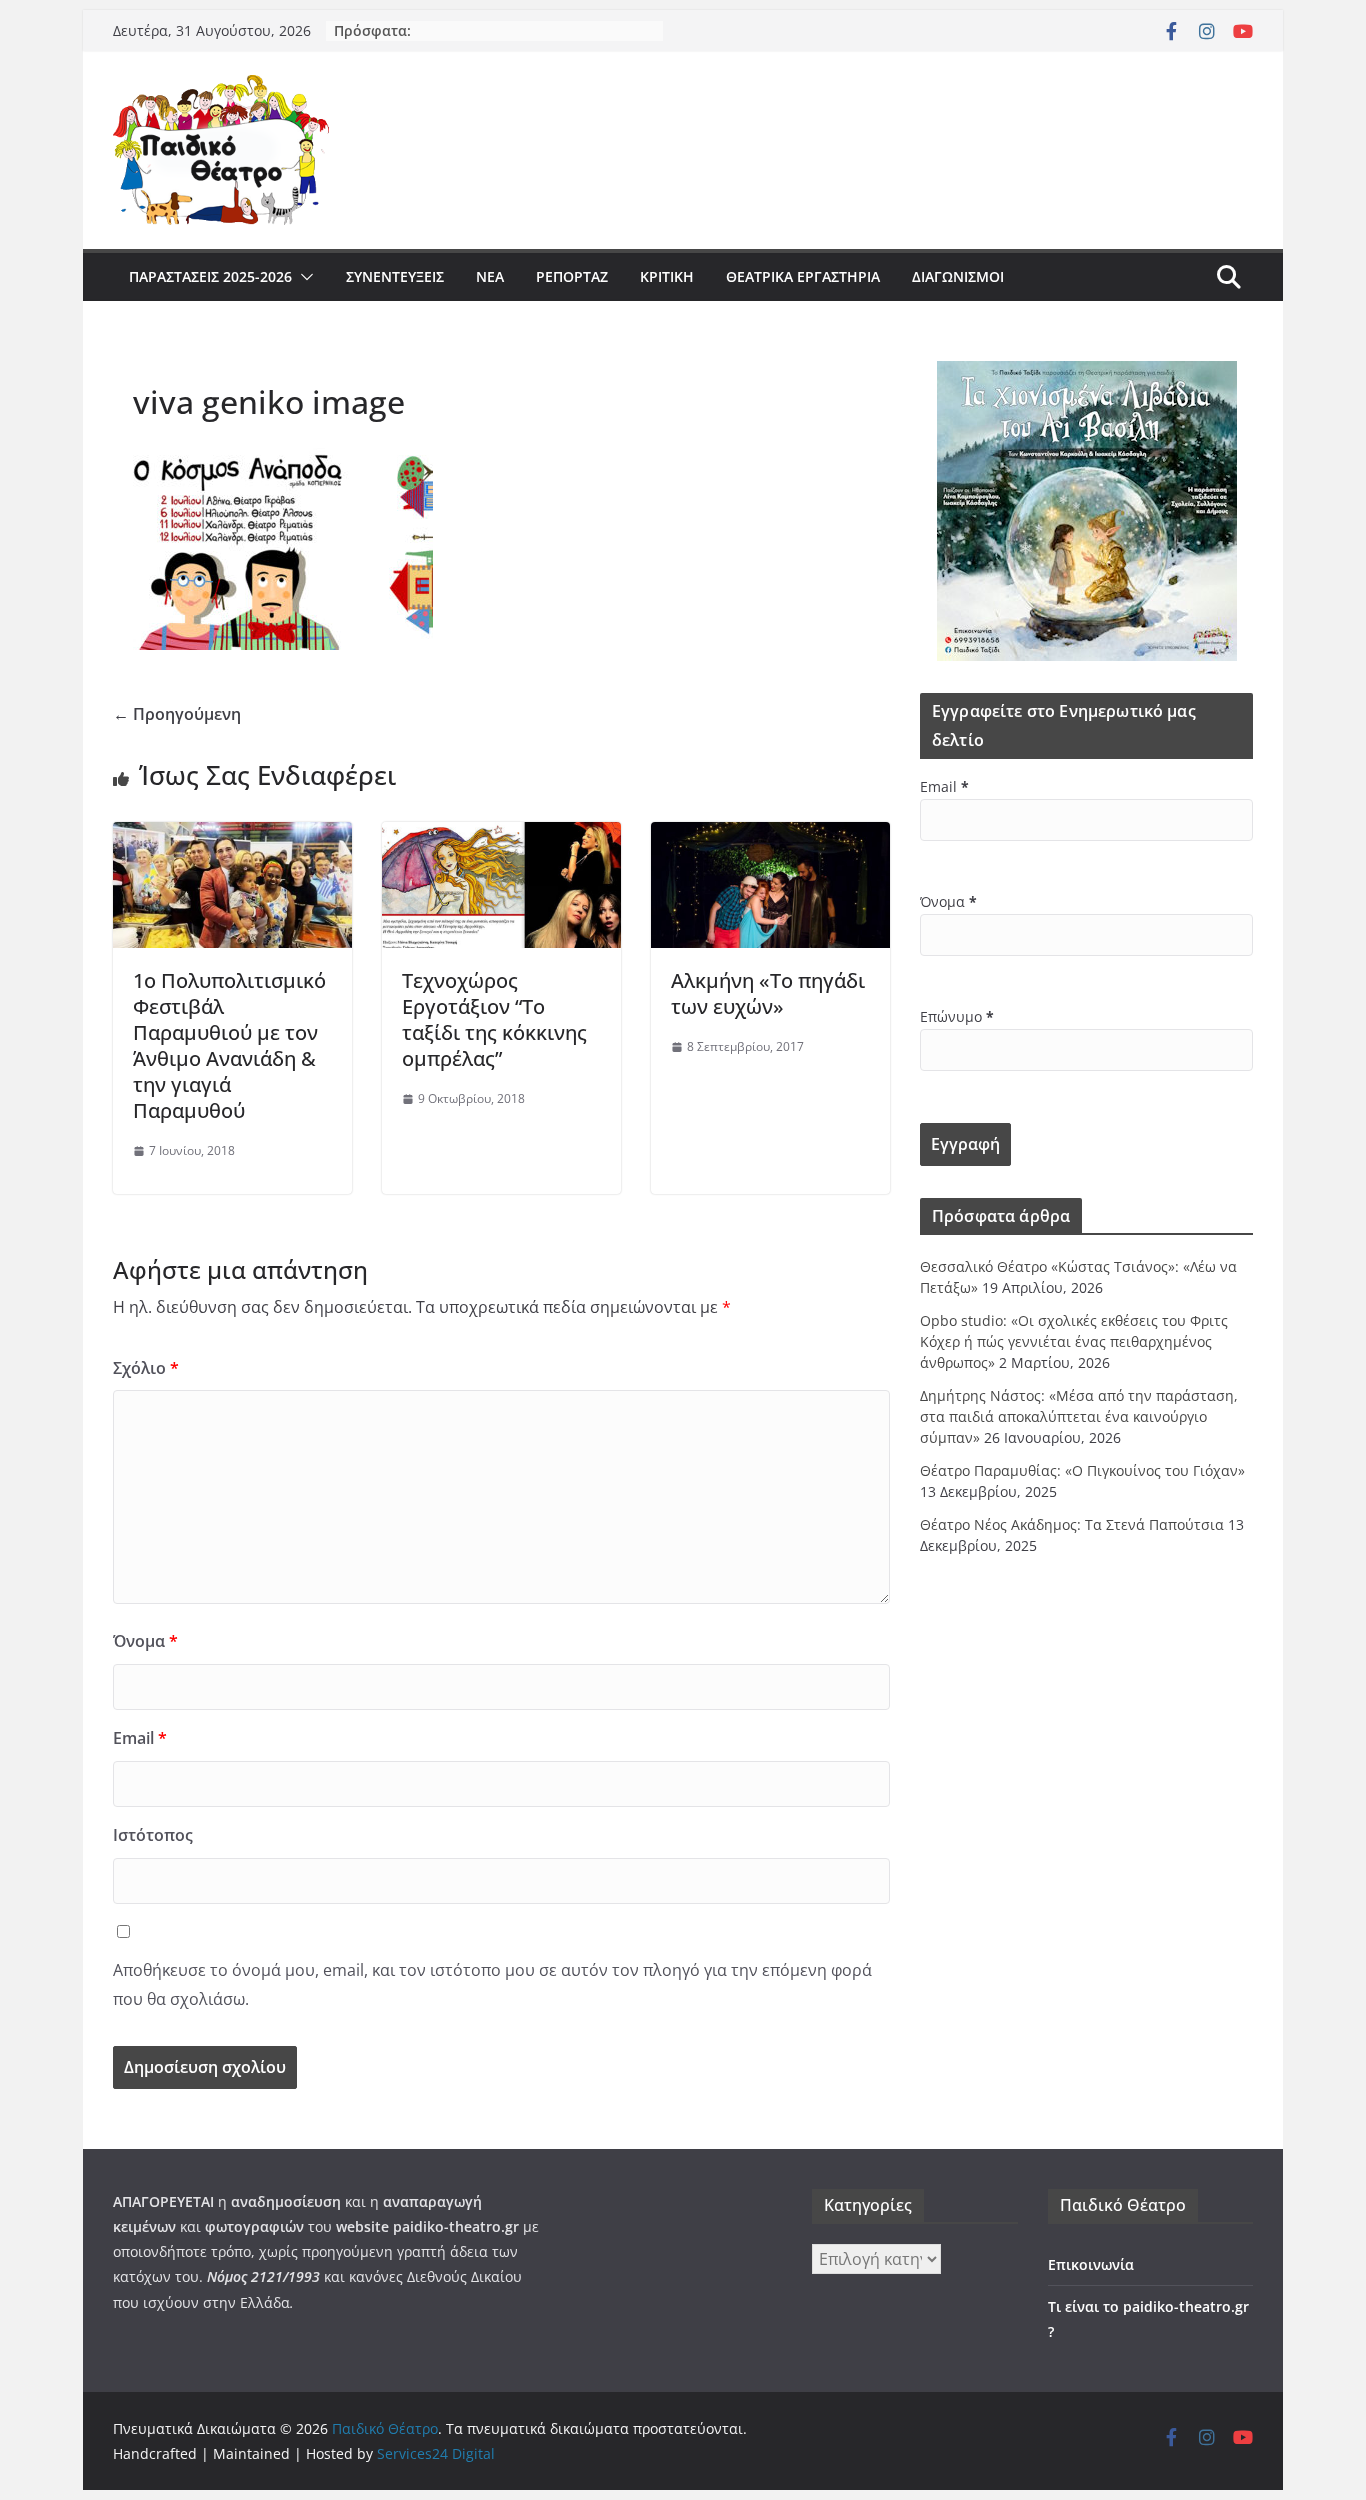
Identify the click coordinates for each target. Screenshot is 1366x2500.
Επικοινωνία (1091, 2264)
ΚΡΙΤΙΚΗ (667, 276)
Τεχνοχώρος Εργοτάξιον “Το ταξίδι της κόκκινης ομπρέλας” (494, 1019)
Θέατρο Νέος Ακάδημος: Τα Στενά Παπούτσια (1072, 1524)
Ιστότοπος (153, 1835)
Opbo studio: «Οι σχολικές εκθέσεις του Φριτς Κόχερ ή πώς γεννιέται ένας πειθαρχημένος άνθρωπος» (1074, 1341)
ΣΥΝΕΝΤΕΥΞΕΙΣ (395, 276)
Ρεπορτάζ (572, 276)
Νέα (490, 276)
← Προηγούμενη (177, 714)
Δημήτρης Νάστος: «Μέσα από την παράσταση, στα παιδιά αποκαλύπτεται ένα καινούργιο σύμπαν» (1079, 1416)
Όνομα (145, 1641)
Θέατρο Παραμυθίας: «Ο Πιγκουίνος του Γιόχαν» (1082, 1470)
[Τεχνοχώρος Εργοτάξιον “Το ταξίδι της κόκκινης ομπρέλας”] (501, 836)
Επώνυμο (957, 1016)
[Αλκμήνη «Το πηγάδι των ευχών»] (770, 836)
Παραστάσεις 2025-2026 (210, 276)
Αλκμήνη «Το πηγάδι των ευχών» (768, 993)
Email (140, 1738)
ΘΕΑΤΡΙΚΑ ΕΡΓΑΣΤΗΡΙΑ (803, 276)
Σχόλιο (146, 1368)
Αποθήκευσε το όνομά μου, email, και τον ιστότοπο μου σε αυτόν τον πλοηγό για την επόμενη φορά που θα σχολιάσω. (492, 1984)
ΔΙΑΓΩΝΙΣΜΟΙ (958, 276)
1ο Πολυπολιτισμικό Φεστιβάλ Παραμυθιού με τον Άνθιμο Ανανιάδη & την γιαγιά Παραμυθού (229, 1045)
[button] (303, 277)
